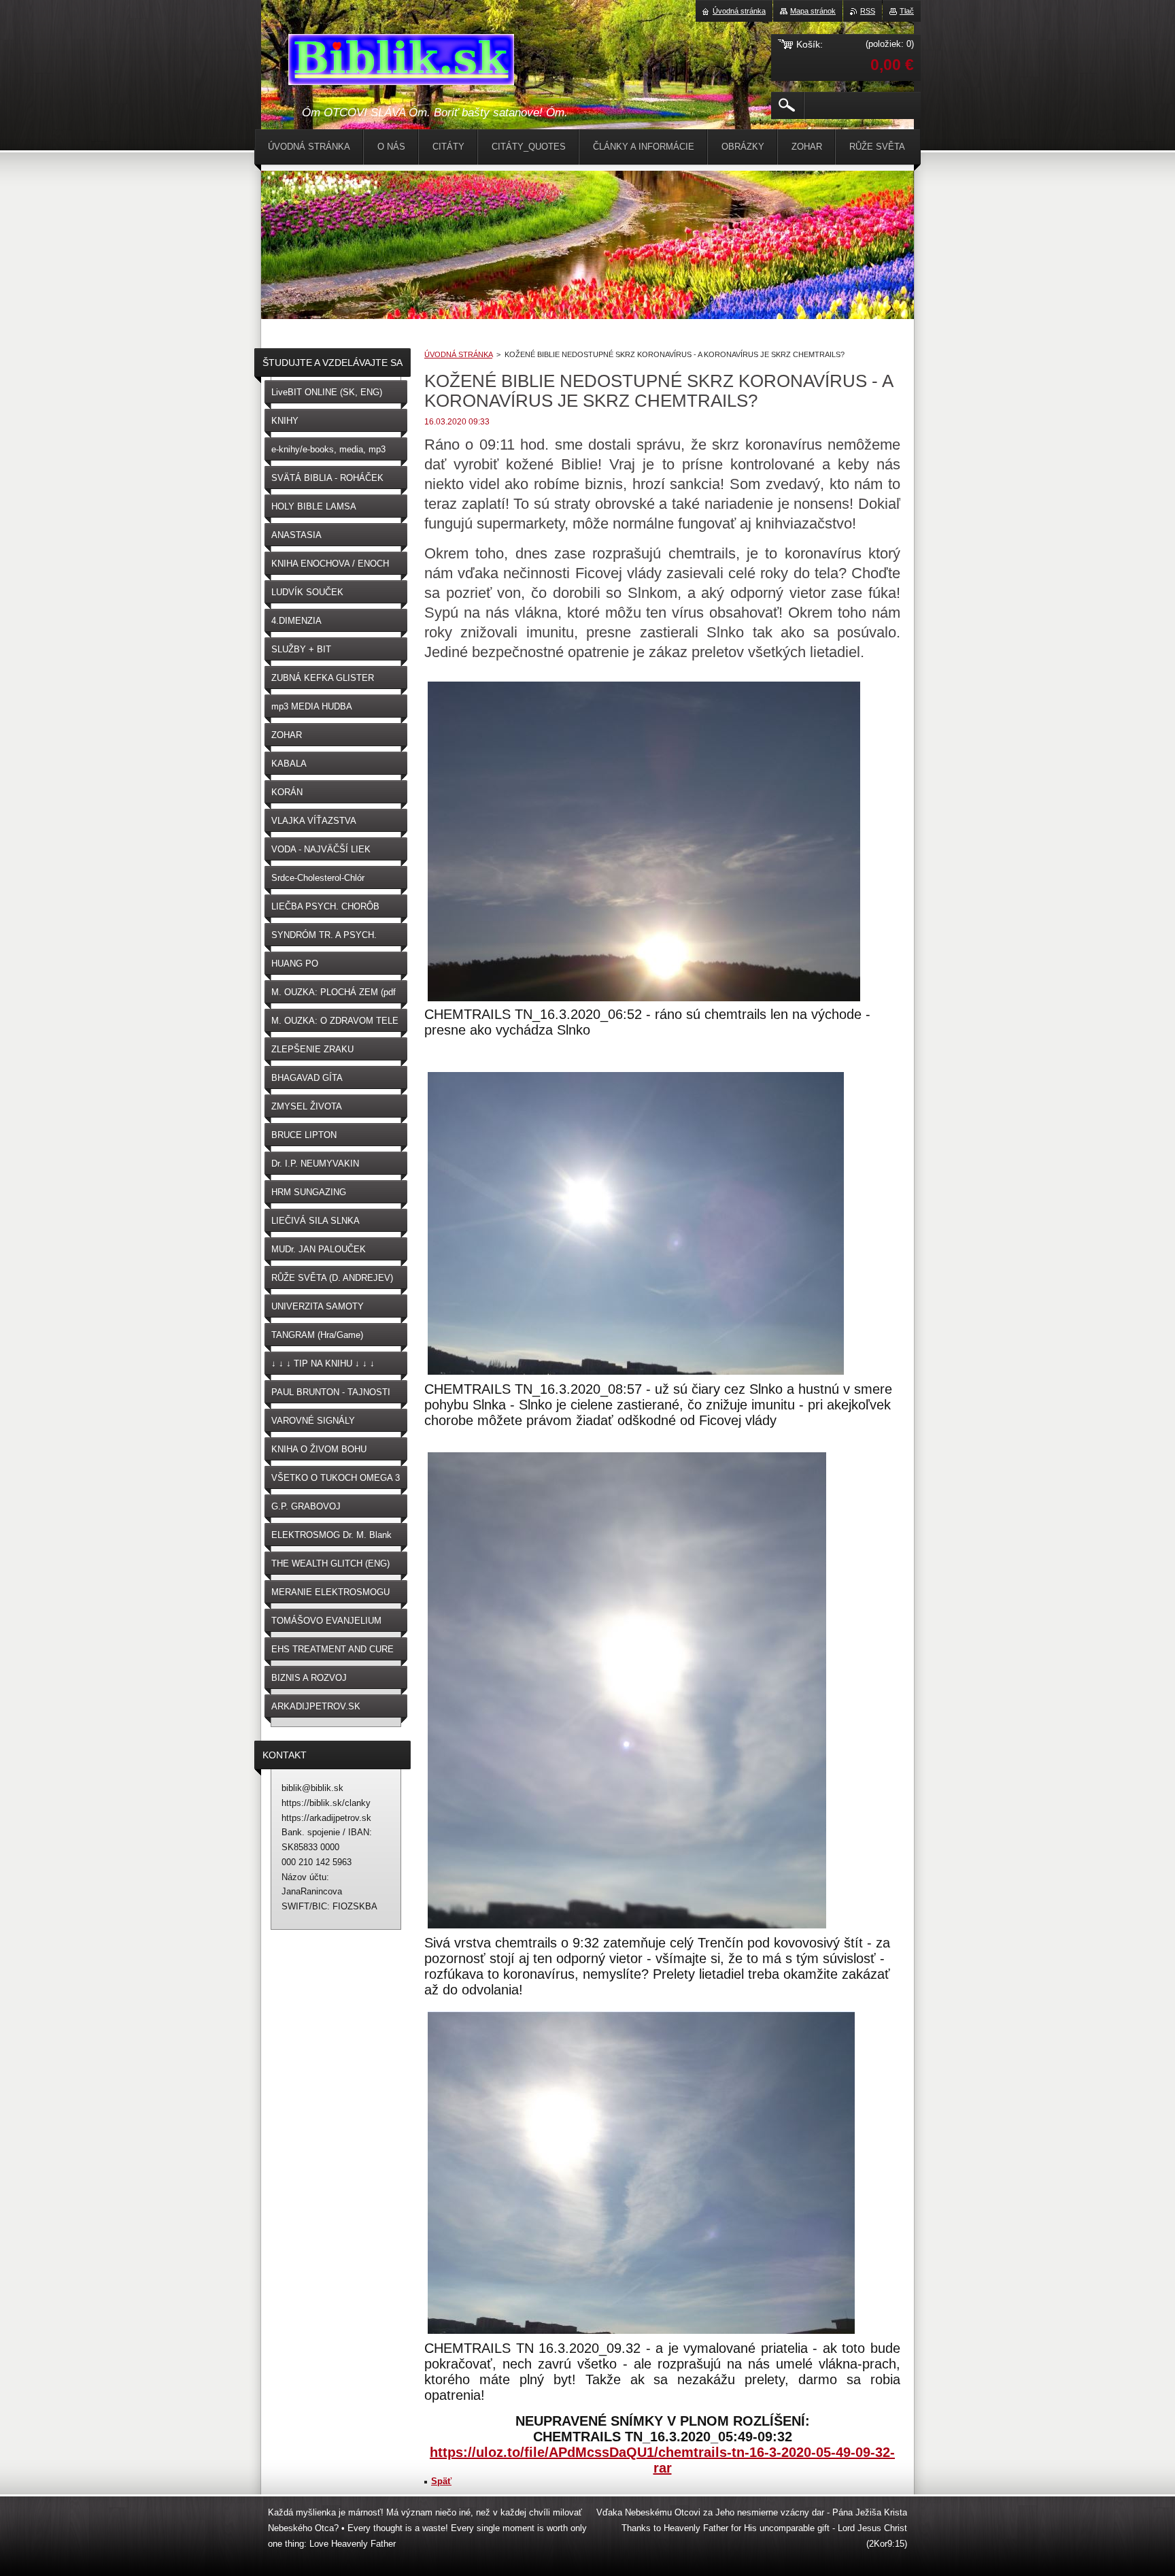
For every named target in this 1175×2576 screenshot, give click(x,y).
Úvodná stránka (739, 11)
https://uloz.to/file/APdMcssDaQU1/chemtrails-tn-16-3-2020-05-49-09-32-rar (662, 2460)
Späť (441, 2481)
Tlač (907, 11)
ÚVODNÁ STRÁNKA (458, 354)
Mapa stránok (813, 11)
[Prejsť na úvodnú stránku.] (401, 62)
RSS (868, 11)
